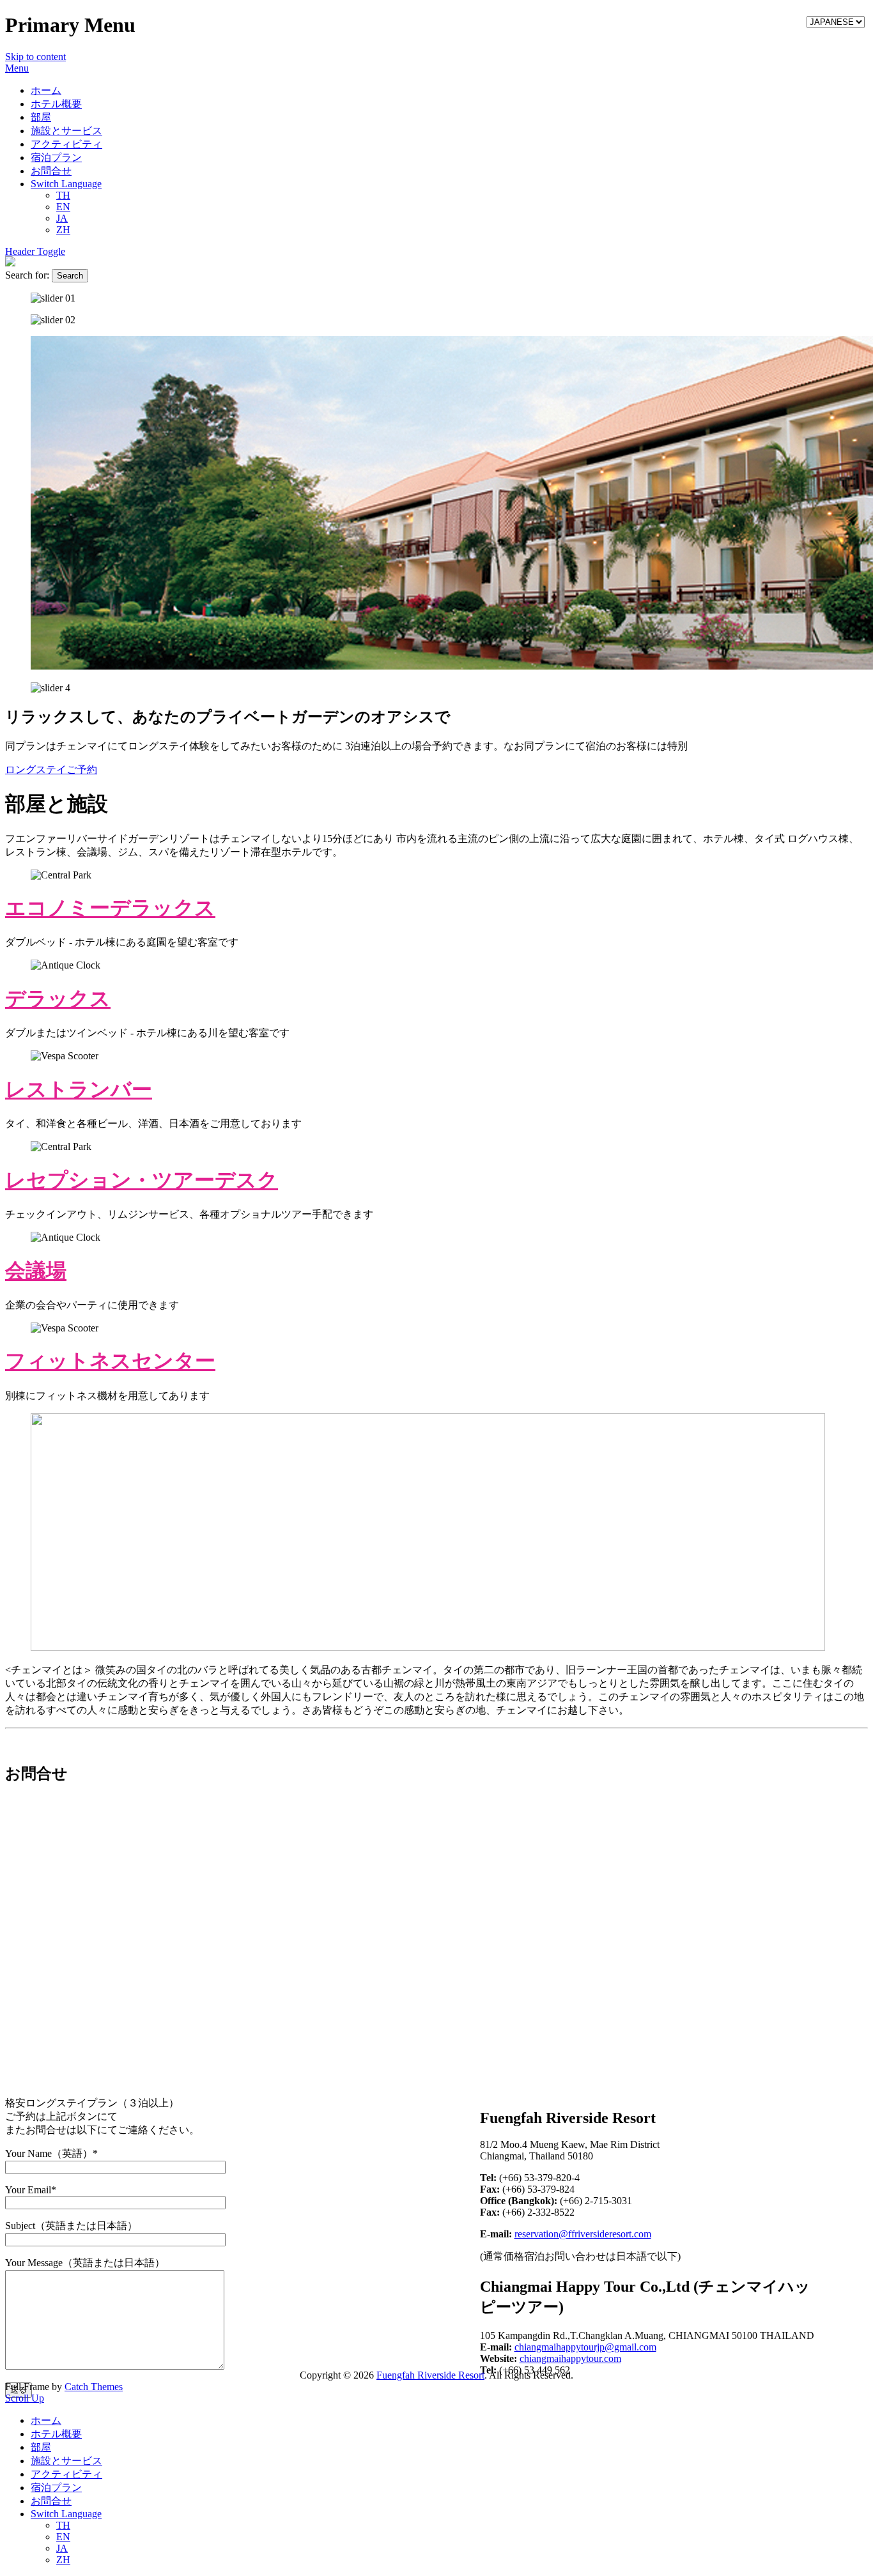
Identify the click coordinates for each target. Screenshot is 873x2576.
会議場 (36, 1271)
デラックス (58, 999)
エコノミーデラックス (110, 908)
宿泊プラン (56, 157)
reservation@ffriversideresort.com (583, 2234)
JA (62, 218)
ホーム (46, 90)
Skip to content (35, 57)
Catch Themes (94, 2387)
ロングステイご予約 (51, 770)
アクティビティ (66, 144)
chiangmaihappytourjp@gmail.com (585, 2347)
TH (63, 195)
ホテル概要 (56, 104)
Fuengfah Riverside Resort (430, 2375)
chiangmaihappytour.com (570, 2358)
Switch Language (66, 184)
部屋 (41, 117)
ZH (63, 230)
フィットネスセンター (110, 1361)
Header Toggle (35, 251)
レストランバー (79, 1089)
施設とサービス (66, 131)
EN (63, 207)
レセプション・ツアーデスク (142, 1180)
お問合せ (51, 171)
